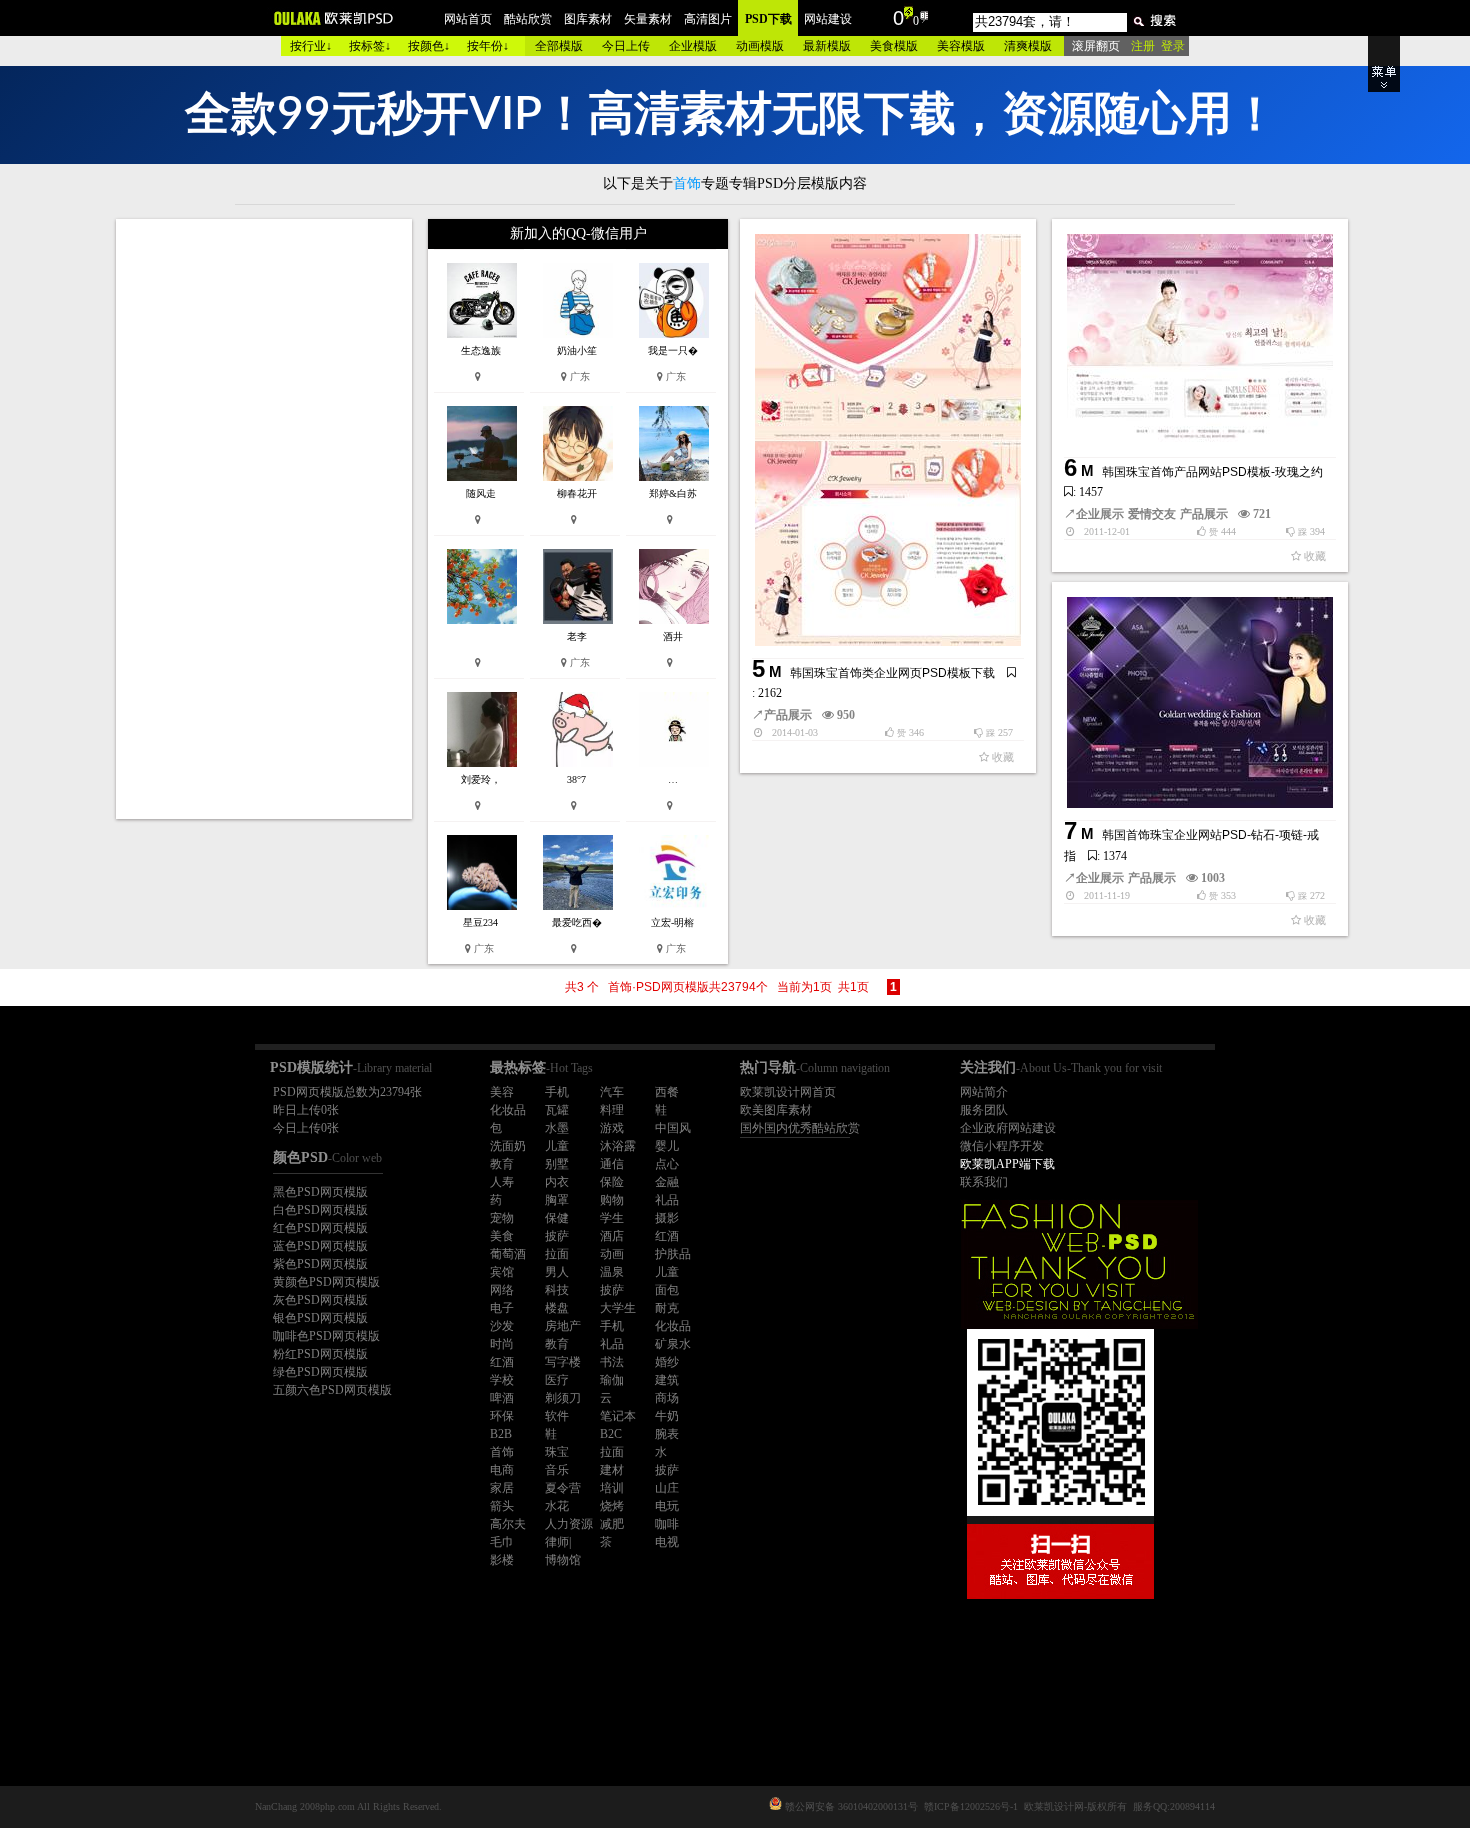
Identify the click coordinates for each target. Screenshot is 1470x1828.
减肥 (612, 1524)
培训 (612, 1488)
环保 (502, 1416)
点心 (667, 1164)
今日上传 (626, 46)
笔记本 (618, 1416)
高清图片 (708, 19)
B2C (611, 1434)
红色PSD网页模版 (320, 1228)
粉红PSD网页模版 (320, 1354)
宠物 (502, 1218)
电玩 (667, 1506)
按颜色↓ (429, 46)
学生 (612, 1218)
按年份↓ (488, 46)
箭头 (502, 1506)
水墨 (557, 1128)
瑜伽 (612, 1380)
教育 (502, 1164)
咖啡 (667, 1524)
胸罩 (557, 1200)
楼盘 (557, 1308)
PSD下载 (768, 19)
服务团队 (984, 1110)
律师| (558, 1542)
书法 (612, 1362)
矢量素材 (648, 19)
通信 (612, 1164)
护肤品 (673, 1254)
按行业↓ (311, 46)
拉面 (557, 1254)
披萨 (557, 1236)
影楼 (502, 1560)
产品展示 (788, 715)
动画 (612, 1254)
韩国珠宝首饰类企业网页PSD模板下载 (892, 673)
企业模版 (693, 46)
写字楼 (563, 1362)
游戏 (612, 1128)
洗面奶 (508, 1146)
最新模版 (827, 46)
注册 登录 (1158, 46)
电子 (502, 1308)
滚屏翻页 (1096, 46)
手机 (557, 1092)
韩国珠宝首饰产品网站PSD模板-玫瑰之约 (1212, 472)
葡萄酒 (508, 1254)
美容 (502, 1092)
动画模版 (760, 46)
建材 (612, 1470)
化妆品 (508, 1110)
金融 (667, 1182)
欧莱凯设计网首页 (788, 1092)
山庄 (667, 1488)
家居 (502, 1488)
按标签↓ (370, 46)
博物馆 (563, 1560)
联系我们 (984, 1182)
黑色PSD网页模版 (320, 1192)
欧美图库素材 (776, 1110)
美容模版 (961, 46)
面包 (667, 1290)
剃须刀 (563, 1398)
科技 (557, 1290)
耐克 (667, 1308)
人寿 (502, 1182)
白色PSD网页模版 (320, 1210)
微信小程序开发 (1002, 1146)
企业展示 (1100, 514)
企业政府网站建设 (1008, 1128)
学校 (502, 1380)
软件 (557, 1416)
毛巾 (502, 1542)
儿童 (557, 1146)
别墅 (557, 1164)
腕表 (667, 1434)
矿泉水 (673, 1344)
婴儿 (667, 1146)
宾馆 (502, 1272)
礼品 (667, 1200)
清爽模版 (1028, 46)
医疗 (557, 1380)
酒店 (612, 1236)
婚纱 (667, 1362)
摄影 (667, 1218)
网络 (502, 1290)
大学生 (618, 1308)
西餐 (667, 1092)
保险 (612, 1182)
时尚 (502, 1344)
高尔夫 (508, 1524)
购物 (612, 1200)
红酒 (667, 1236)
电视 (667, 1542)
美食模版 (894, 46)
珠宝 (557, 1452)
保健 (557, 1218)
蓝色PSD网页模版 (320, 1246)
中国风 (673, 1128)
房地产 (563, 1326)
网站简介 (984, 1092)
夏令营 (563, 1488)
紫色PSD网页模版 (320, 1264)
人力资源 (569, 1524)
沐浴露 (618, 1146)
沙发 (502, 1326)
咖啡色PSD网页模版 (326, 1336)
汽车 (612, 1092)
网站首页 (468, 19)
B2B (501, 1434)
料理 (612, 1110)
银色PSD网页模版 (320, 1318)
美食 (502, 1236)
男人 (557, 1272)
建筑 (667, 1380)
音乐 (557, 1470)
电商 (502, 1470)
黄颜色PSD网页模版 (326, 1282)
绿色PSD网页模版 (320, 1372)
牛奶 (667, 1416)
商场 (667, 1398)
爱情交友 (1152, 514)
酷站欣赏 (528, 19)
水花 (557, 1506)
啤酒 (502, 1398)
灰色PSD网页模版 (320, 1300)
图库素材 (588, 19)
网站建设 (828, 19)
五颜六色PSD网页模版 (332, 1390)
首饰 (502, 1452)
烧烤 (612, 1506)
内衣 (557, 1182)
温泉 (612, 1272)
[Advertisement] (266, 519)
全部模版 (559, 46)
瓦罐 (557, 1110)
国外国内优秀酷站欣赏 (800, 1128)
